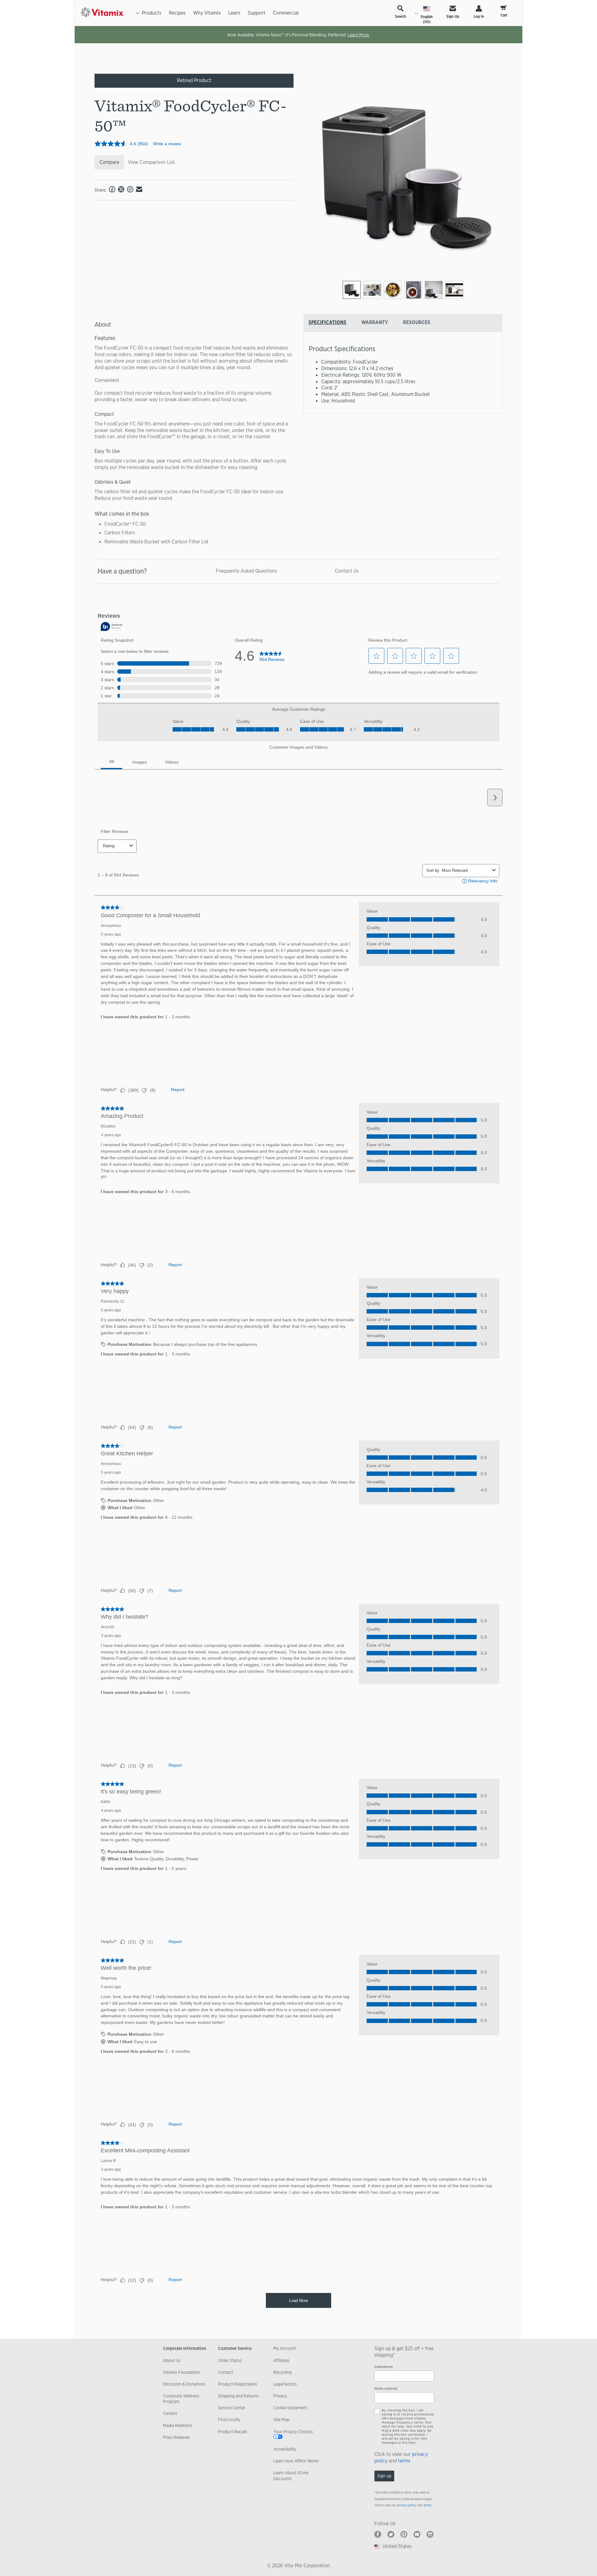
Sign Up (453, 16)
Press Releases (176, 2437)
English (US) (427, 19)
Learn (234, 13)
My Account (285, 2348)
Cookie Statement (290, 2408)
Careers (170, 2413)
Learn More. (359, 35)
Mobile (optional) (386, 2389)
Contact (226, 2372)
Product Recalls (233, 2432)
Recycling (282, 2372)
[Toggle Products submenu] (138, 13)
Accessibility (285, 2449)
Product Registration (238, 2384)
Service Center (232, 2408)
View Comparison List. (152, 162)
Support (257, 13)
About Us (172, 2360)
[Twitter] (391, 2534)
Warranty (375, 322)
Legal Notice (285, 2384)
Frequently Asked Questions (246, 571)
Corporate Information (185, 2348)
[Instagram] (430, 2534)
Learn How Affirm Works (296, 2461)
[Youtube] (417, 2534)
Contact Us (347, 571)
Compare (109, 162)
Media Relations (178, 2425)
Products (152, 13)
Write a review (167, 144)
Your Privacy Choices (293, 2432)
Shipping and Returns (238, 2396)
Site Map (281, 2420)
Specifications (327, 322)
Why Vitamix (207, 13)
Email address (384, 2367)
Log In (479, 16)
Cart (504, 15)
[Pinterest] (404, 2534)
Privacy (280, 2396)
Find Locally (229, 2420)
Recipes (177, 13)
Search (400, 16)
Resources (417, 322)
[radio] (352, 290)
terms (404, 2461)
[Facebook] (378, 2534)
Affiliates (281, 2360)
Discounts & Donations (184, 2384)
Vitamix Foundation (182, 2372)
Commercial (286, 13)
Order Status (230, 2360)
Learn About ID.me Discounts (291, 2476)
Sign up (384, 2476)
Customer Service (235, 2348)
